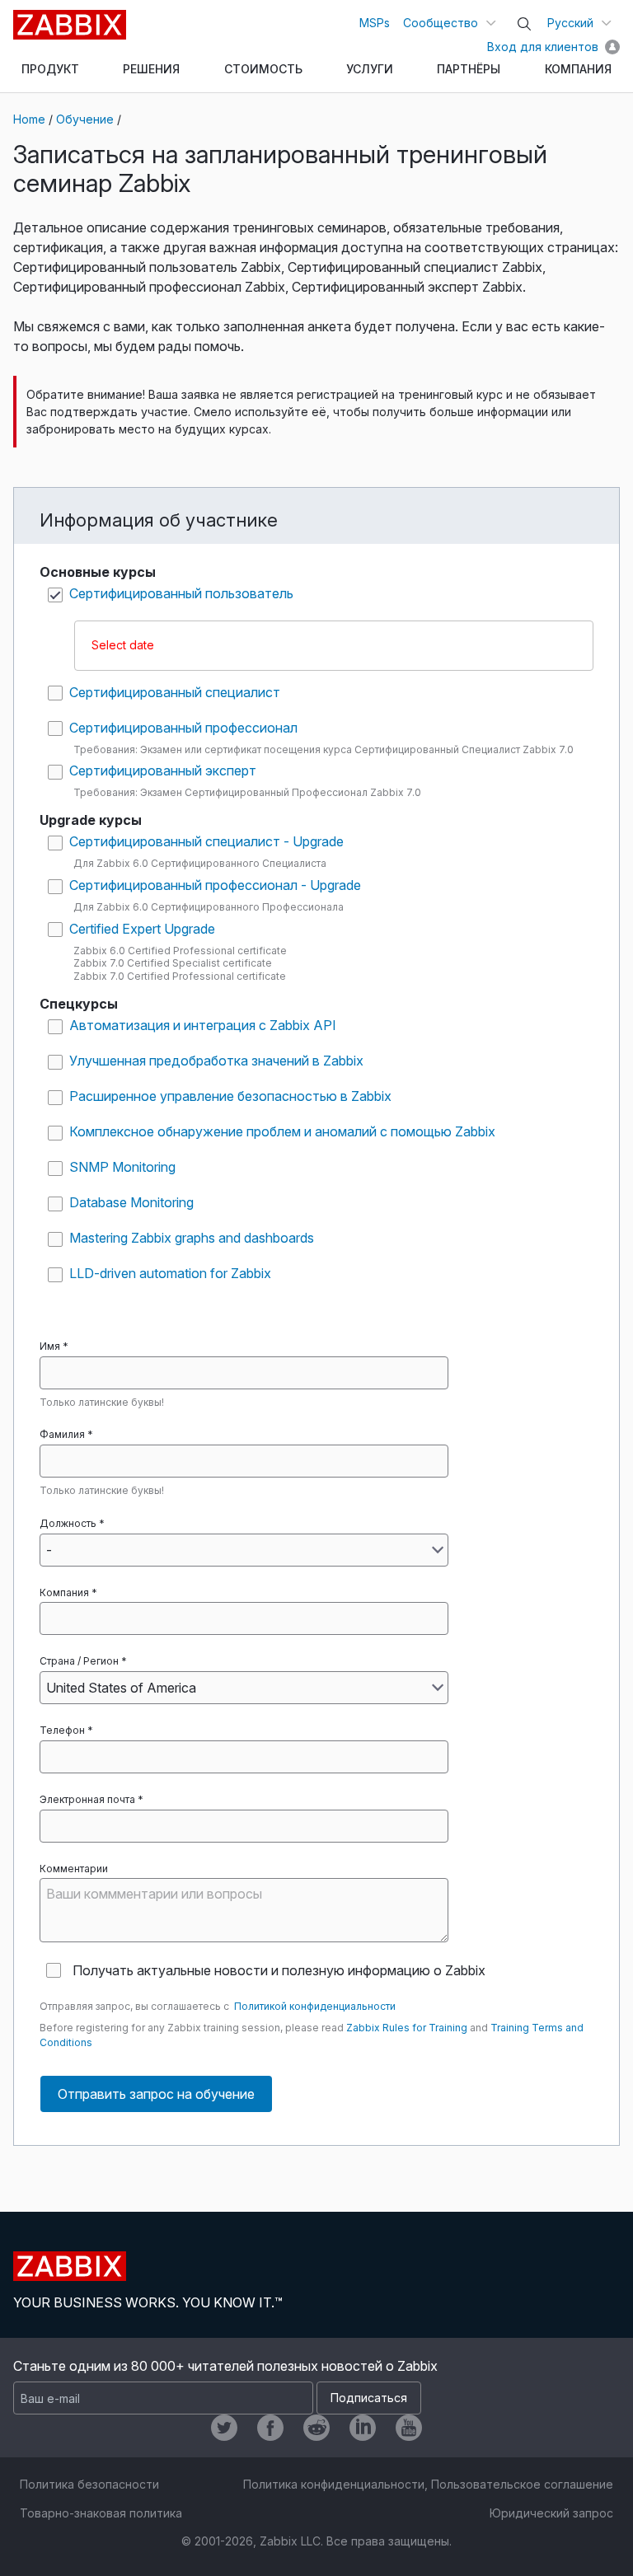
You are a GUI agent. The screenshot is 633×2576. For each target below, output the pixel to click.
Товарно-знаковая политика (101, 2513)
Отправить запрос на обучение (156, 2094)
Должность (68, 1523)
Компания (64, 1592)
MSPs (375, 23)
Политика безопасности (89, 2484)
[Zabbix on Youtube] (409, 2428)
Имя (50, 1346)
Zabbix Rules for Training (407, 2028)
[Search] (524, 24)
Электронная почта (87, 1799)
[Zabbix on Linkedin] (363, 2428)
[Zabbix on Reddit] (316, 2428)
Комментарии (74, 1869)
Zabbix (70, 25)
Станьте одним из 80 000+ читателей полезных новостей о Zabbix (225, 2366)
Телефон (62, 1730)
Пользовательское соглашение (522, 2484)
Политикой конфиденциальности (315, 2006)
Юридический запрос (551, 2513)
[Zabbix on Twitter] (224, 2428)
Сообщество (441, 23)
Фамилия (62, 1434)
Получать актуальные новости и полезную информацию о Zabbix (279, 1970)
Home (29, 119)
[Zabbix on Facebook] (270, 2428)
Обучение (85, 119)
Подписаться (369, 2398)
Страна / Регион (79, 1661)
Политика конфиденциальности (334, 2484)
